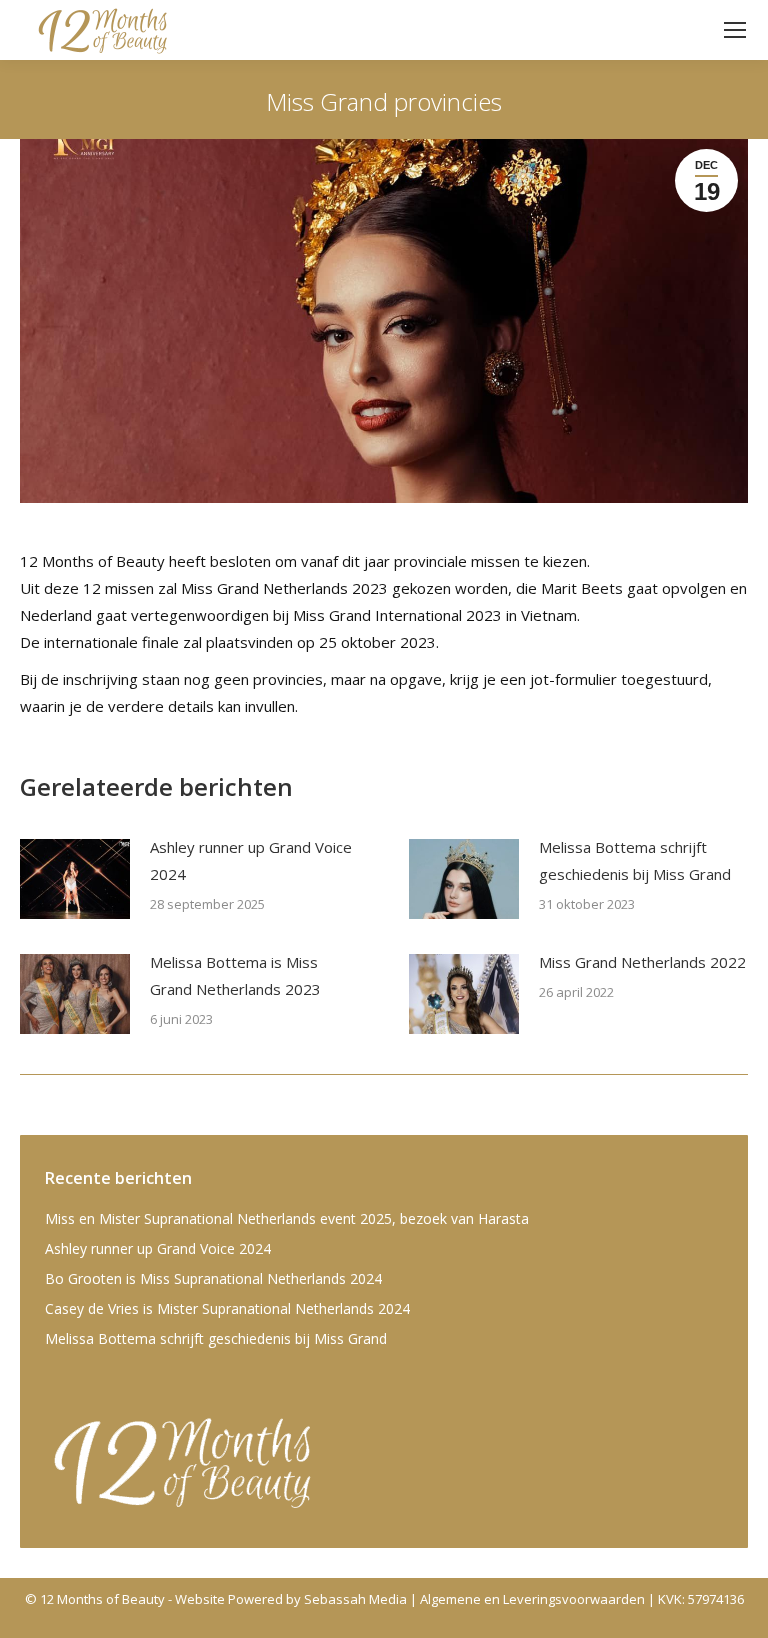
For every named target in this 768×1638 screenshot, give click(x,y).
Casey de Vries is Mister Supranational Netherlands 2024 (227, 1308)
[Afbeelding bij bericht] (75, 879)
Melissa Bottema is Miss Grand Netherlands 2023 (235, 975)
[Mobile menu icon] (735, 30)
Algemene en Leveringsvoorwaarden (532, 1599)
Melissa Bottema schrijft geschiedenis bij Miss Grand (635, 860)
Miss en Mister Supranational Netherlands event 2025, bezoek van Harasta (287, 1218)
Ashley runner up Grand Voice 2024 (251, 860)
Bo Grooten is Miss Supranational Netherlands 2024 (213, 1278)
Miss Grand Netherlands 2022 (642, 962)
